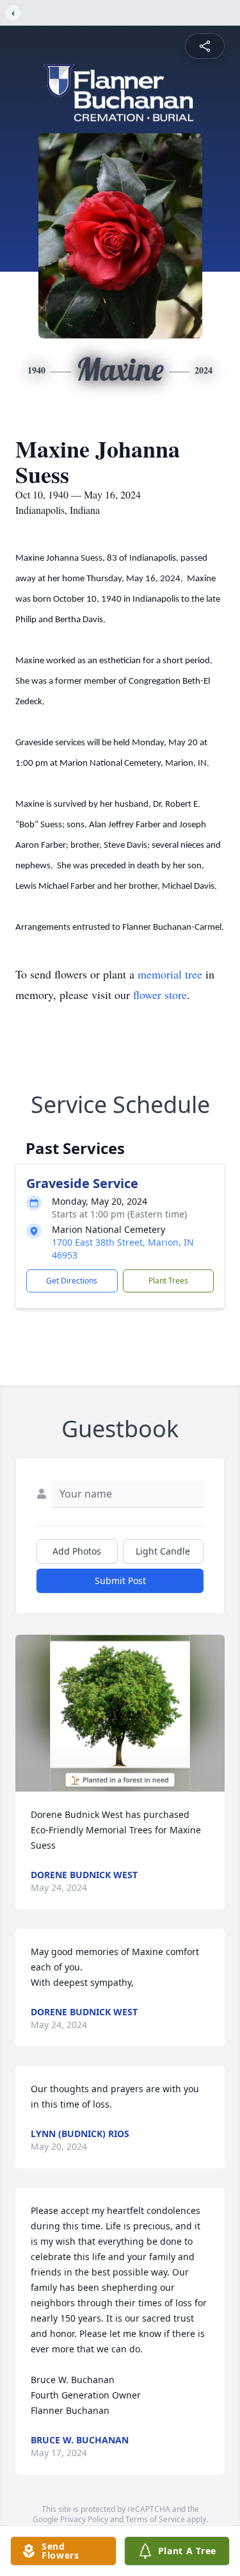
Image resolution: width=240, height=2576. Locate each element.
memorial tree (170, 974)
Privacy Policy (84, 2519)
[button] (120, 1713)
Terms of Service (155, 2519)
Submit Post (120, 1581)
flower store (160, 995)
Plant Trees (168, 1281)
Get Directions (72, 1281)
